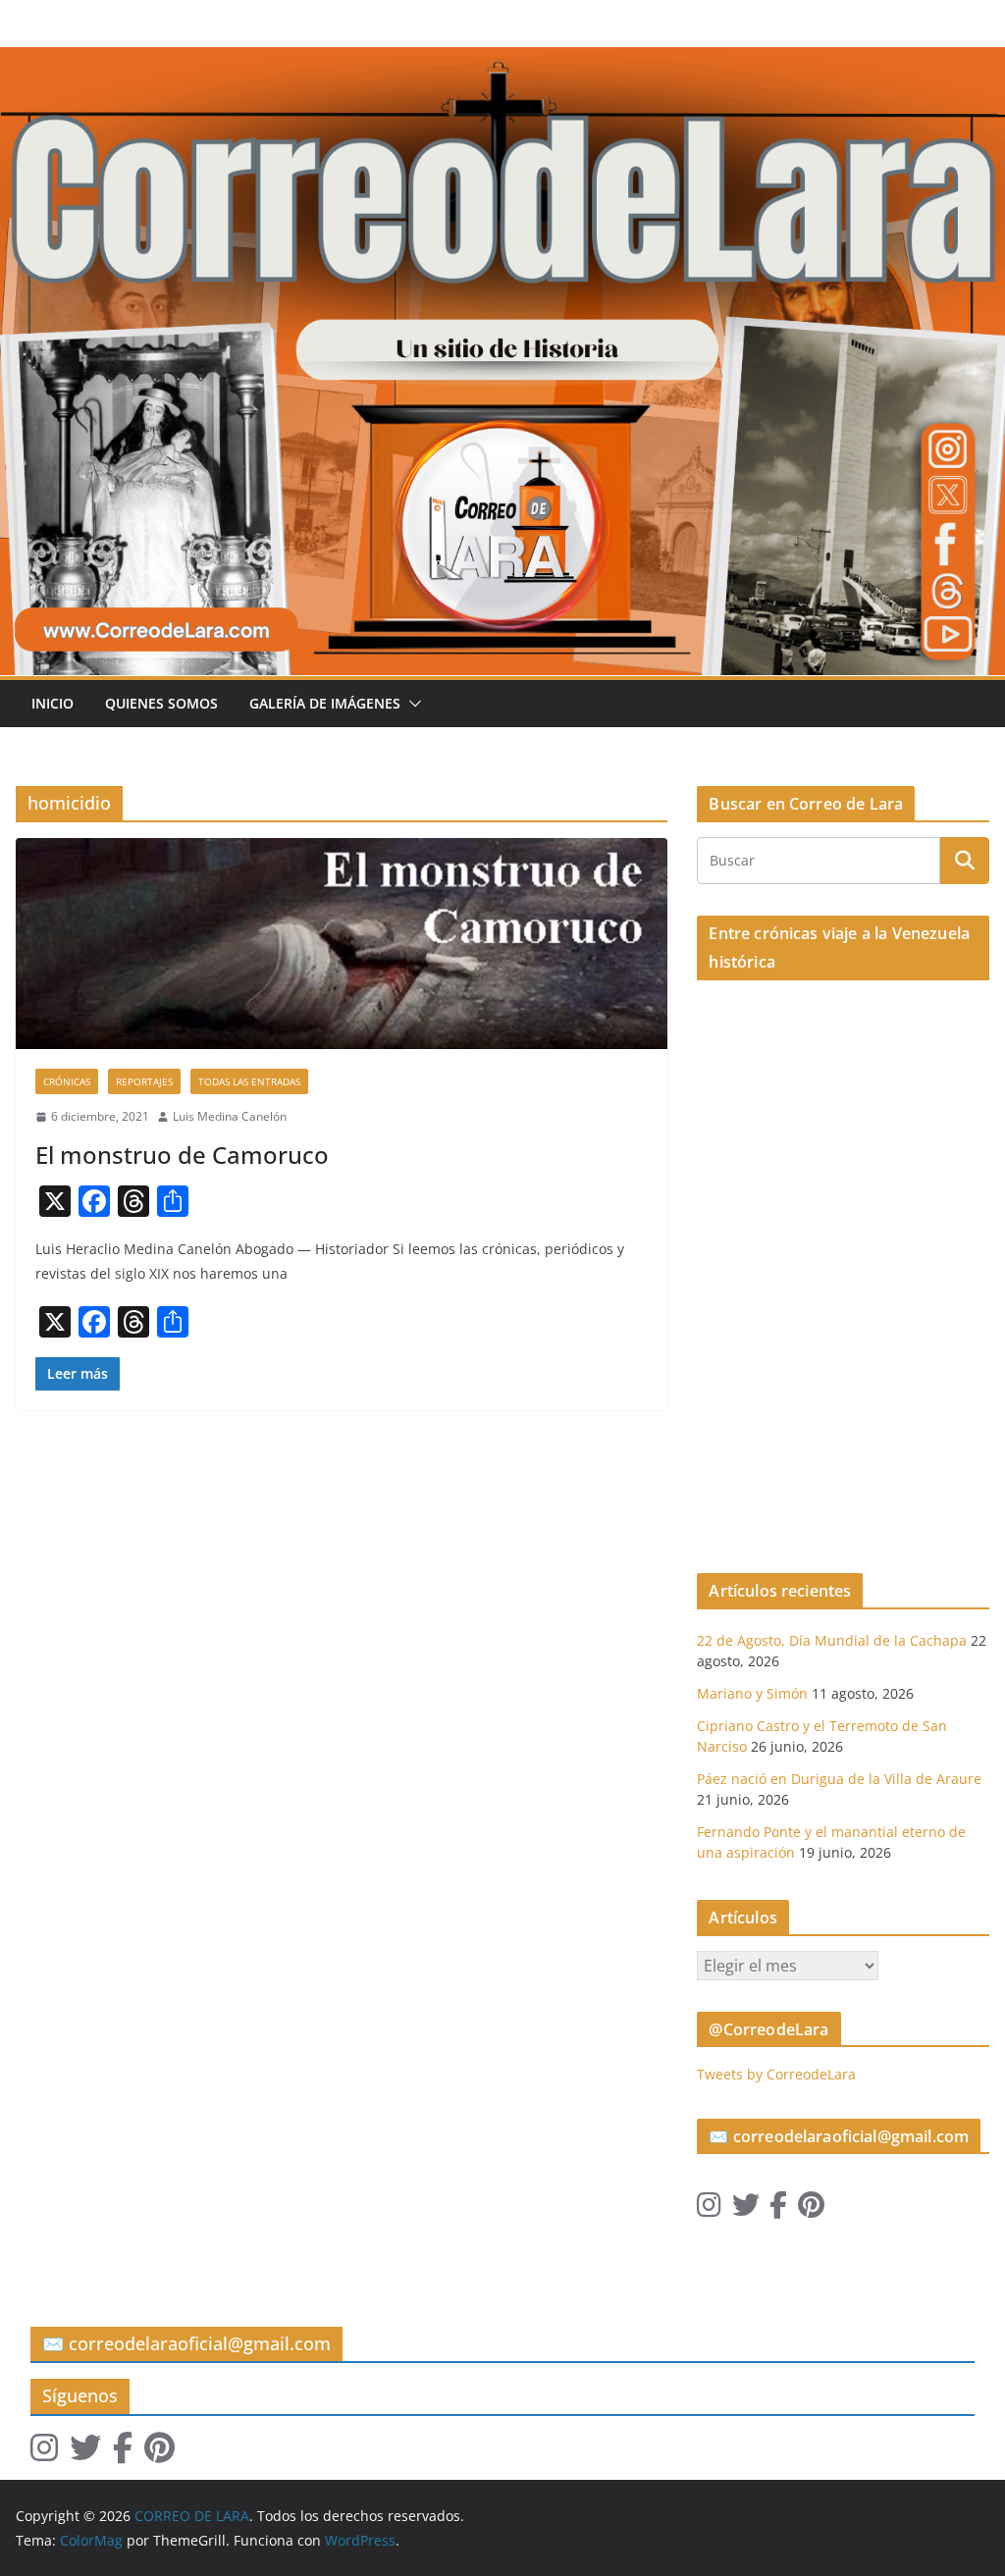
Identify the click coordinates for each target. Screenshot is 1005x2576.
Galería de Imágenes (325, 703)
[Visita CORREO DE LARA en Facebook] (778, 2209)
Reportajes (144, 1081)
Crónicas (67, 1081)
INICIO (53, 703)
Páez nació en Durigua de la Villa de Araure (839, 1779)
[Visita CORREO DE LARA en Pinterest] (811, 2209)
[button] (411, 704)
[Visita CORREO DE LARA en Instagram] (709, 2209)
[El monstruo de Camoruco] (342, 944)
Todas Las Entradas (249, 1081)
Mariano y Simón (752, 1693)
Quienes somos (161, 703)
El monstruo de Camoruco (182, 1155)
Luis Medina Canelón (230, 1116)
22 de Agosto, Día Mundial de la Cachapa (832, 1640)
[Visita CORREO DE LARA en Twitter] (746, 2209)
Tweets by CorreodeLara (776, 2074)
